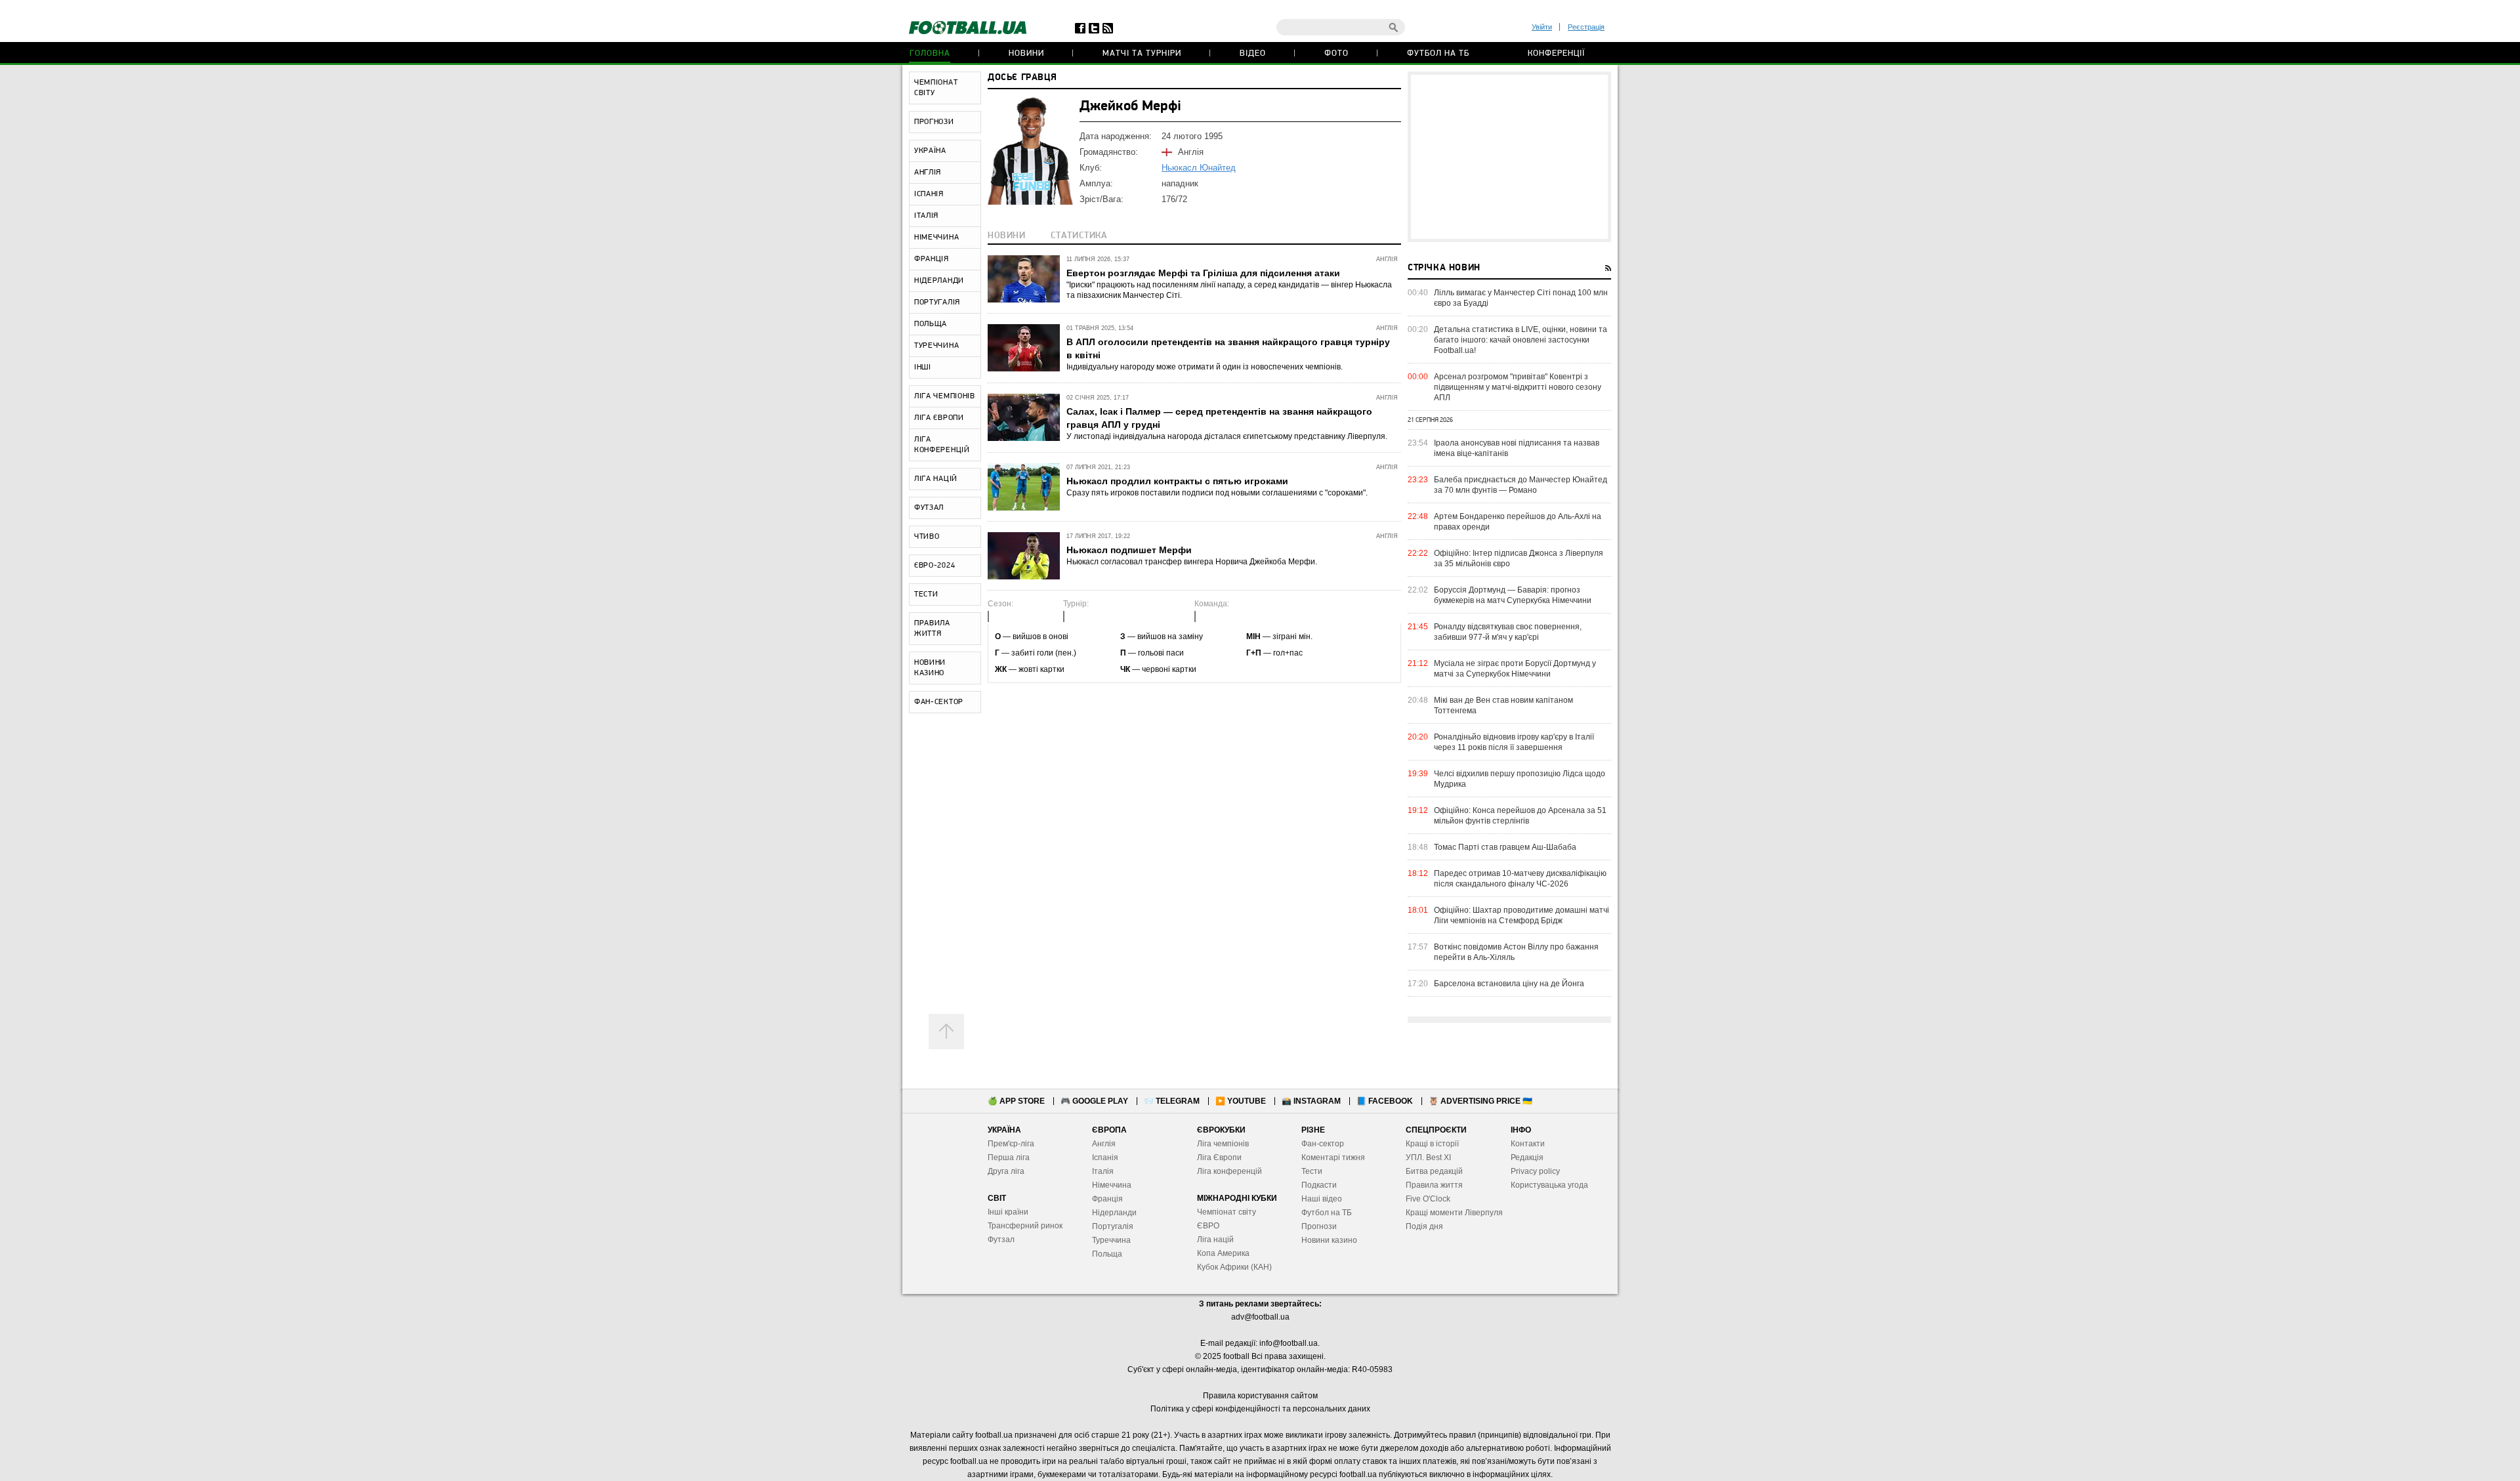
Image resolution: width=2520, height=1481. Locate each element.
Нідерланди (1114, 1213)
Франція (1107, 1199)
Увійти (1542, 27)
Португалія (1113, 1226)
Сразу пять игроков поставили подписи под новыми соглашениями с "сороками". (1217, 493)
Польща (1107, 1254)
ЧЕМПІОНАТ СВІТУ (936, 88)
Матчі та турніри (1142, 53)
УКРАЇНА (930, 151)
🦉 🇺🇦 (1480, 1101)
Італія (1103, 1171)
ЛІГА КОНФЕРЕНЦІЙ (942, 445)
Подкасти (1319, 1185)
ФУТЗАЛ (929, 508)
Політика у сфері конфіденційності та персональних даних (1260, 1409)
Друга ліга (1006, 1171)
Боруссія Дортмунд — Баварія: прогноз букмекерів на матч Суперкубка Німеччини (1513, 595)
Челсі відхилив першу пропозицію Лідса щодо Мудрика (1520, 779)
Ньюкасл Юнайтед (1199, 168)
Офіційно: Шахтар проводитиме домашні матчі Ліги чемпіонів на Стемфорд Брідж (1522, 915)
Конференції (1556, 53)
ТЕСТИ (926, 594)
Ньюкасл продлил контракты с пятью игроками (1177, 481)
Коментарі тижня (1333, 1158)
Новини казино (1329, 1240)
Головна (930, 53)
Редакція (1527, 1158)
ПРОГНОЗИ (934, 122)
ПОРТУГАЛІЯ (937, 302)
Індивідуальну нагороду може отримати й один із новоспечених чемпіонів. (1205, 367)
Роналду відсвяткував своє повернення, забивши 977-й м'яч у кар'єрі (1508, 632)
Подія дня (1424, 1226)
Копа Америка (1223, 1253)
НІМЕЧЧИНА (936, 238)
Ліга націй (1215, 1240)
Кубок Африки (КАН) (1234, 1267)
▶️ (1241, 1101)
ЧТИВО (927, 537)
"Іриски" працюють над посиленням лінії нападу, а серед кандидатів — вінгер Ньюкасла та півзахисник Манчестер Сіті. (1229, 290)
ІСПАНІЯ (929, 194)
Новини (1026, 53)
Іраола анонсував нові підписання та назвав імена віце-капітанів (1517, 448)
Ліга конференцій (1229, 1171)
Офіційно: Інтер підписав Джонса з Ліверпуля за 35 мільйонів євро (1519, 558)
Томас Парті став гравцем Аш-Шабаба (1505, 847)
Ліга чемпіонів (1223, 1144)
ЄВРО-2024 (934, 566)
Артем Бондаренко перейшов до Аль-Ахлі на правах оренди (1518, 522)
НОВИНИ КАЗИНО (930, 668)
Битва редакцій (1434, 1171)
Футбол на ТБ (1438, 53)
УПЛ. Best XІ (1428, 1158)
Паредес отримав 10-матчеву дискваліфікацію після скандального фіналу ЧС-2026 (1520, 879)
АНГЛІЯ (928, 173)
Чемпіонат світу (1227, 1212)
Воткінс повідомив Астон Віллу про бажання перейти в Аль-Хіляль (1516, 952)
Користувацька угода (1549, 1185)
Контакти (1528, 1144)
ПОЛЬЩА (931, 324)
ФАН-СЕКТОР (939, 702)
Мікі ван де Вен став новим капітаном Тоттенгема (1503, 705)
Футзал (1001, 1240)
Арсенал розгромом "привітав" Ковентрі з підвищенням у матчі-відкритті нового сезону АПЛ (1518, 387)
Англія (1104, 1144)
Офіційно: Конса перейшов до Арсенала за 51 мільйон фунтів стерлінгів (1520, 816)
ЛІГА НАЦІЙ (936, 479)
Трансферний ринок (1025, 1226)
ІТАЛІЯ (926, 216)
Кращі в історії (1432, 1144)
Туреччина (1111, 1240)
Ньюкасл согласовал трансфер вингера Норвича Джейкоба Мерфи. (1192, 562)
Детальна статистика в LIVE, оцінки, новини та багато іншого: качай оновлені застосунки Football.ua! (1521, 340)
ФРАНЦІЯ (932, 259)
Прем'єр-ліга (1011, 1144)
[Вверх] (946, 1032)
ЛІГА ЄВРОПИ (939, 418)
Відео (1253, 53)
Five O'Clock (1428, 1199)
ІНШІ (923, 367)
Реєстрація (1586, 27)
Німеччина (1112, 1185)
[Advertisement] (1509, 157)
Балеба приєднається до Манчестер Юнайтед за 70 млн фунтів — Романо (1521, 485)
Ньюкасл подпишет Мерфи (1129, 550)
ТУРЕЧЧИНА (936, 346)
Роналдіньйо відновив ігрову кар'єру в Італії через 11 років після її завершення (1514, 742)
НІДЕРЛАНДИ (939, 281)
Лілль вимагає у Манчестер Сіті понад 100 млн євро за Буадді (1521, 298)
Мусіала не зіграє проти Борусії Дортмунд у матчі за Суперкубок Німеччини (1515, 669)
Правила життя (1434, 1185)
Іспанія (1105, 1158)
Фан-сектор (1323, 1144)
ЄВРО (1208, 1226)
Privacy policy (1535, 1171)
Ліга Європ (1217, 1158)
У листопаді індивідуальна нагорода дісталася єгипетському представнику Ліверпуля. (1227, 436)
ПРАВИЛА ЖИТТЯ (932, 629)
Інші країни (1008, 1212)
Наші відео (1322, 1199)
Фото (1336, 53)
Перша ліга (1009, 1158)
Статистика (1079, 236)
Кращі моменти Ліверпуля (1454, 1213)
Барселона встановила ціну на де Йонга (1509, 984)
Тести (1312, 1171)
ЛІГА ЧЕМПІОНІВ (945, 396)
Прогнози (1319, 1226)
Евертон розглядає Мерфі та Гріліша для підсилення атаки (1203, 273)
